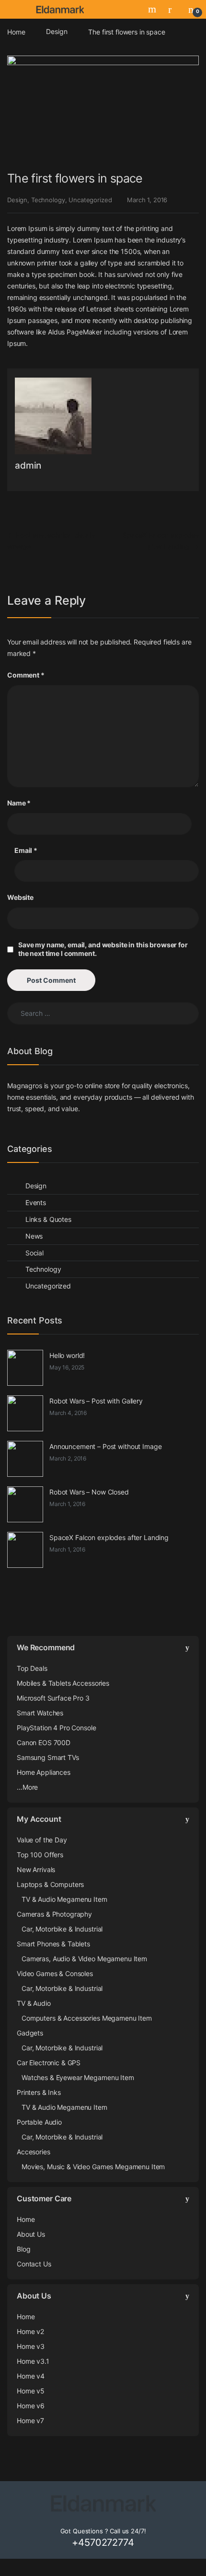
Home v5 (31, 2391)
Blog (23, 2249)
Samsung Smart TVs (48, 1757)
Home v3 (31, 2346)
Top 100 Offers (40, 1855)
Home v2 (30, 2331)
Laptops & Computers (50, 1884)
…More (27, 1787)
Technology (48, 200)
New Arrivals (36, 1869)
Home (16, 31)
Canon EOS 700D (44, 1742)
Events (36, 1202)
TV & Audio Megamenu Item (64, 1899)
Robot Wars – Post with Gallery (96, 1401)
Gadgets (30, 2033)
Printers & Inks (39, 2092)
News (34, 1236)
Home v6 (31, 2406)
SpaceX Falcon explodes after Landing (109, 1537)
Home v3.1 (33, 2361)
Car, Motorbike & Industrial (62, 1929)
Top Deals (32, 1668)
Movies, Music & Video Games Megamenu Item (93, 2167)
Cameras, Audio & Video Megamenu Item (84, 1959)
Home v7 (30, 2421)
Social (34, 1253)
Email (26, 850)
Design (57, 31)
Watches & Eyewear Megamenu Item (78, 2077)
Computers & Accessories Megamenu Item (87, 2018)
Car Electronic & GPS (49, 2063)
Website (20, 897)
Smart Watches (40, 1713)
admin (28, 466)
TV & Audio (34, 2003)
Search (153, 9)
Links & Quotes (48, 1219)
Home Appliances (44, 1772)
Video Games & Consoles (55, 1973)
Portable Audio (39, 2122)
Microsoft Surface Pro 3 (53, 1698)
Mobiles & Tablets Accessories (63, 1683)
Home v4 (31, 2376)
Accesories (34, 2152)
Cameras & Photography (54, 1914)
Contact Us (34, 2264)
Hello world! (67, 1355)
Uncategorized (90, 200)
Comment (26, 675)
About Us (31, 2234)
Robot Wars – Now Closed (89, 1492)
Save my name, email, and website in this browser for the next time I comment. (103, 949)
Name (19, 803)
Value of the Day (42, 1840)
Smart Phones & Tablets (53, 1944)
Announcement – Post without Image (105, 1446)
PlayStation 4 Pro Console (57, 1728)
